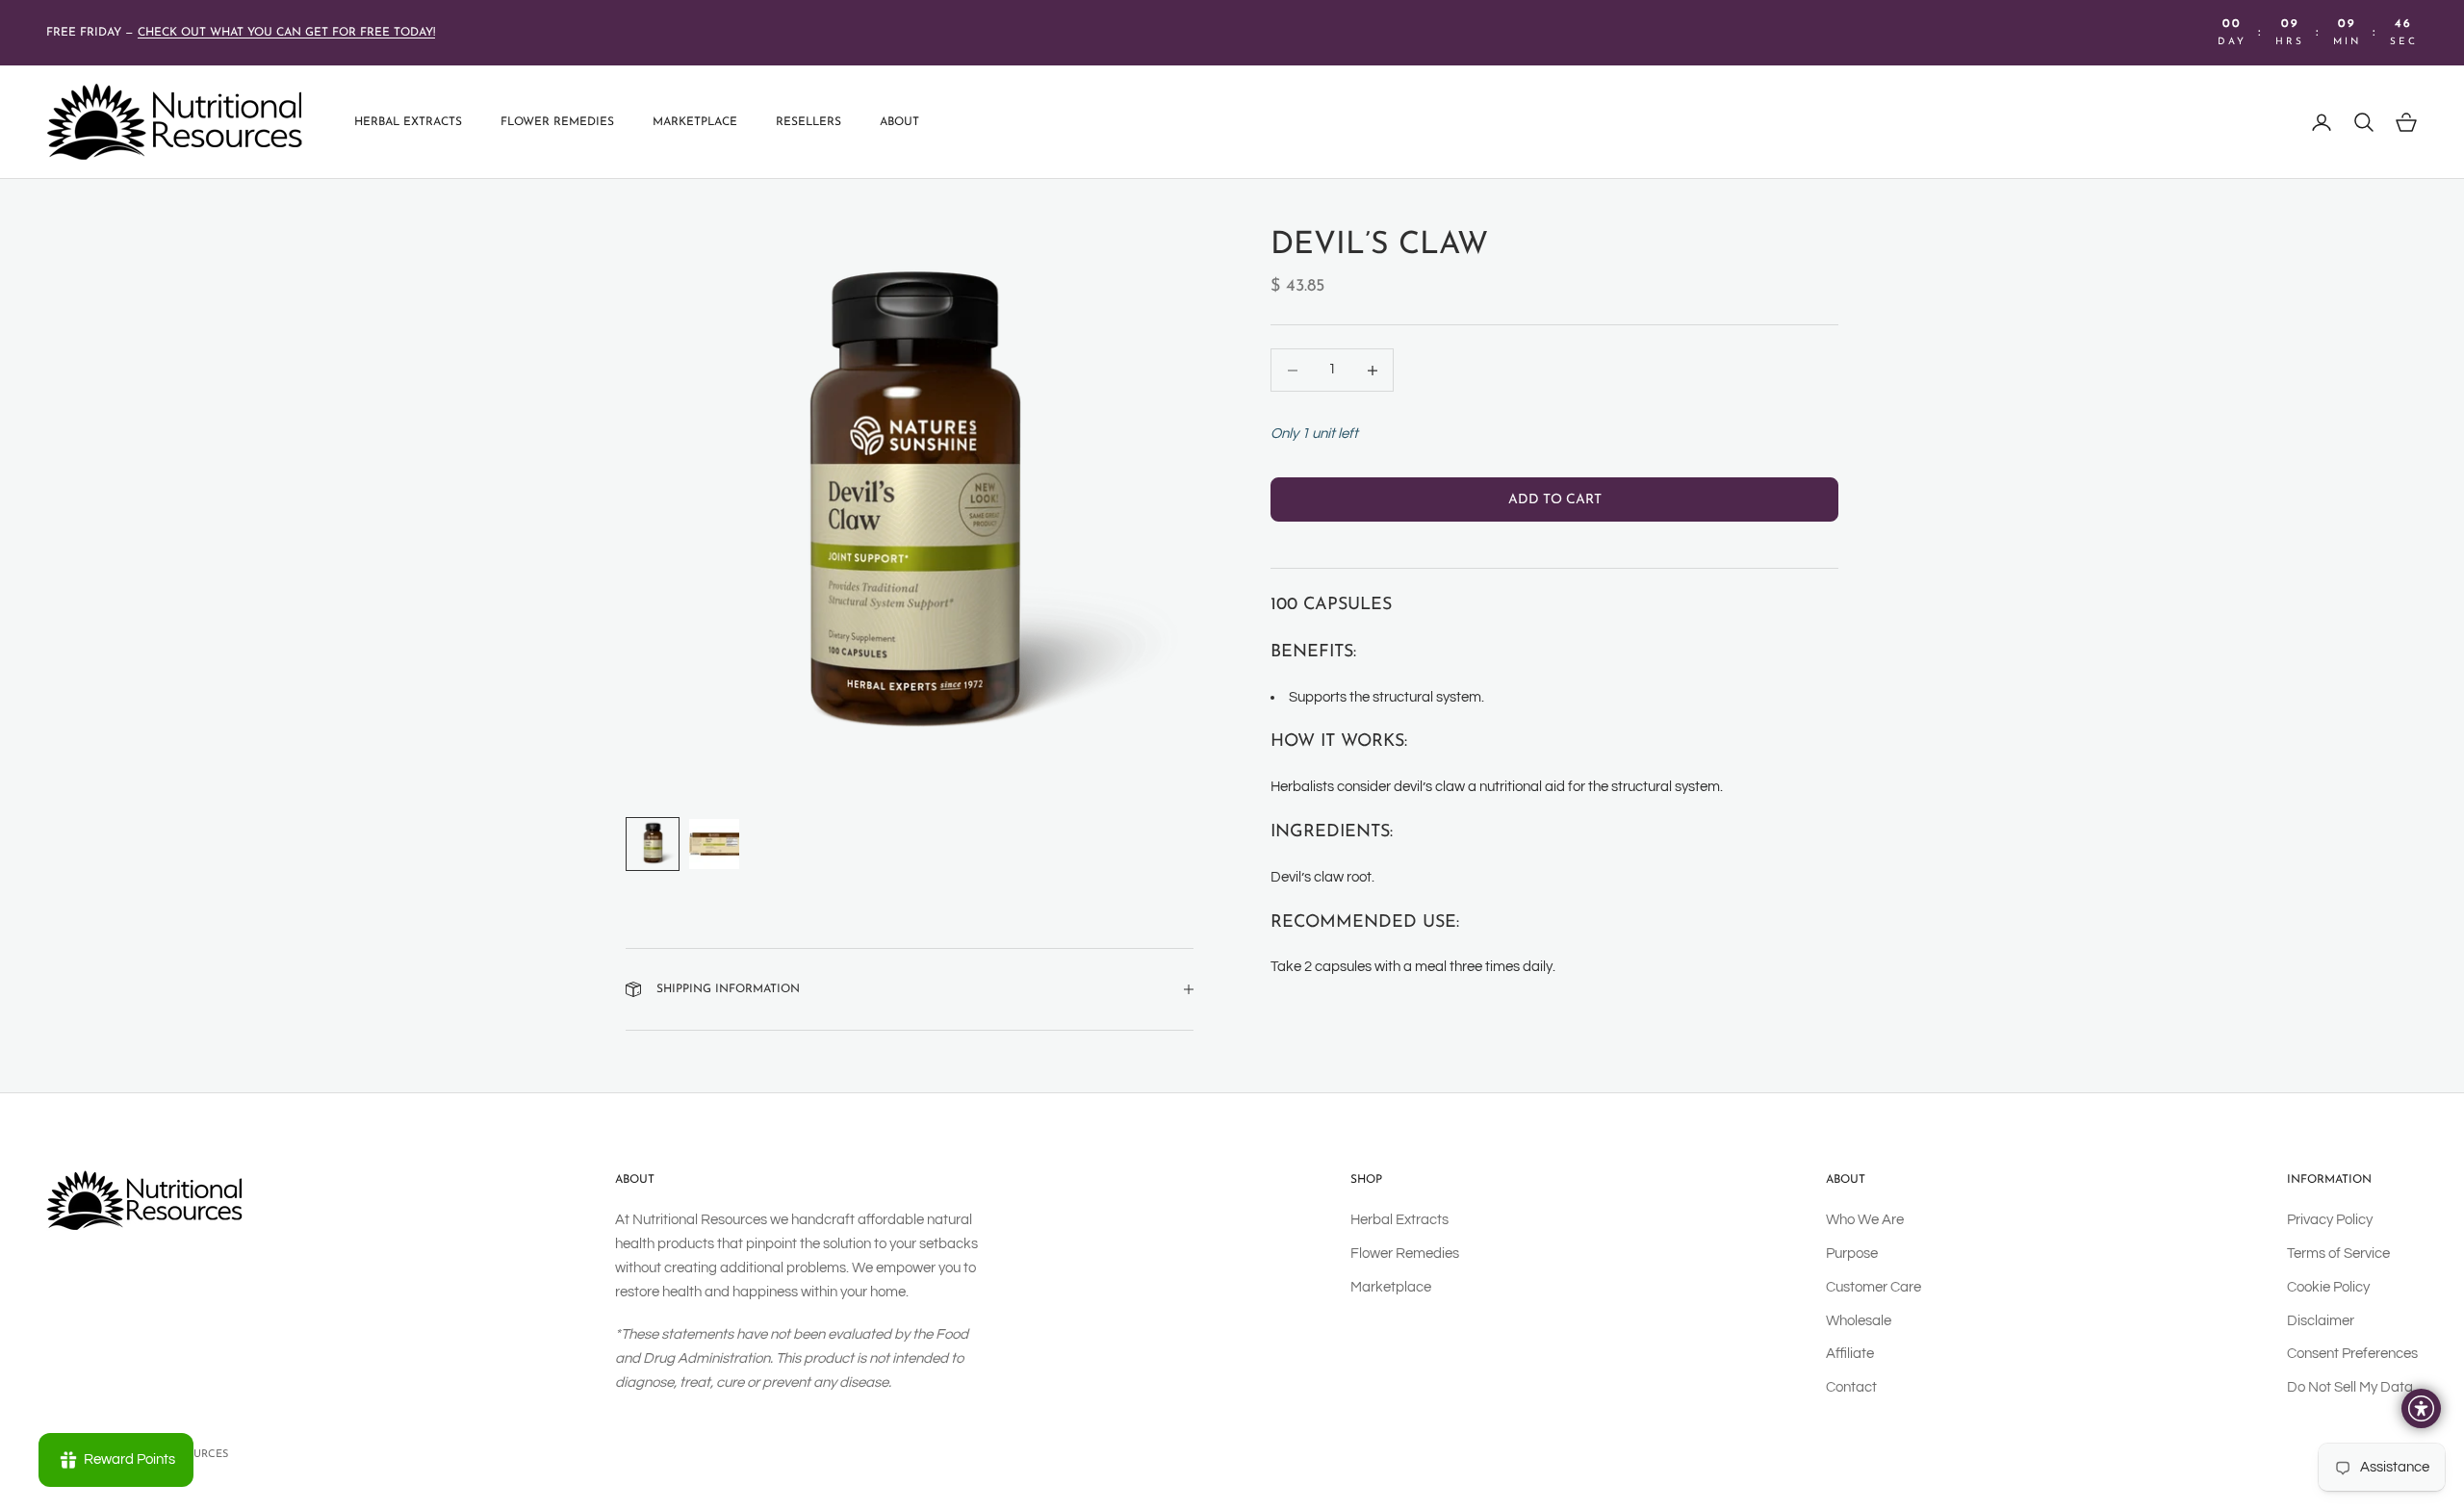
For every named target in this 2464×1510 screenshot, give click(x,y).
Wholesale (1859, 1321)
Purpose (1852, 1254)
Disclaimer (2321, 1321)
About (899, 122)
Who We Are (1865, 1220)
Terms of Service (2338, 1254)
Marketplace (695, 122)
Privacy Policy (2330, 1220)
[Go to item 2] (714, 844)
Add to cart (1555, 499)
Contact (1851, 1387)
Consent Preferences (2352, 1354)
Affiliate (1850, 1354)
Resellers (808, 122)
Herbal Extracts (408, 122)
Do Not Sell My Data (2350, 1387)
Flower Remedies (557, 122)
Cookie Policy (2328, 1287)
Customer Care (1874, 1287)
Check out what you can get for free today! (286, 33)
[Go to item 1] (653, 844)
